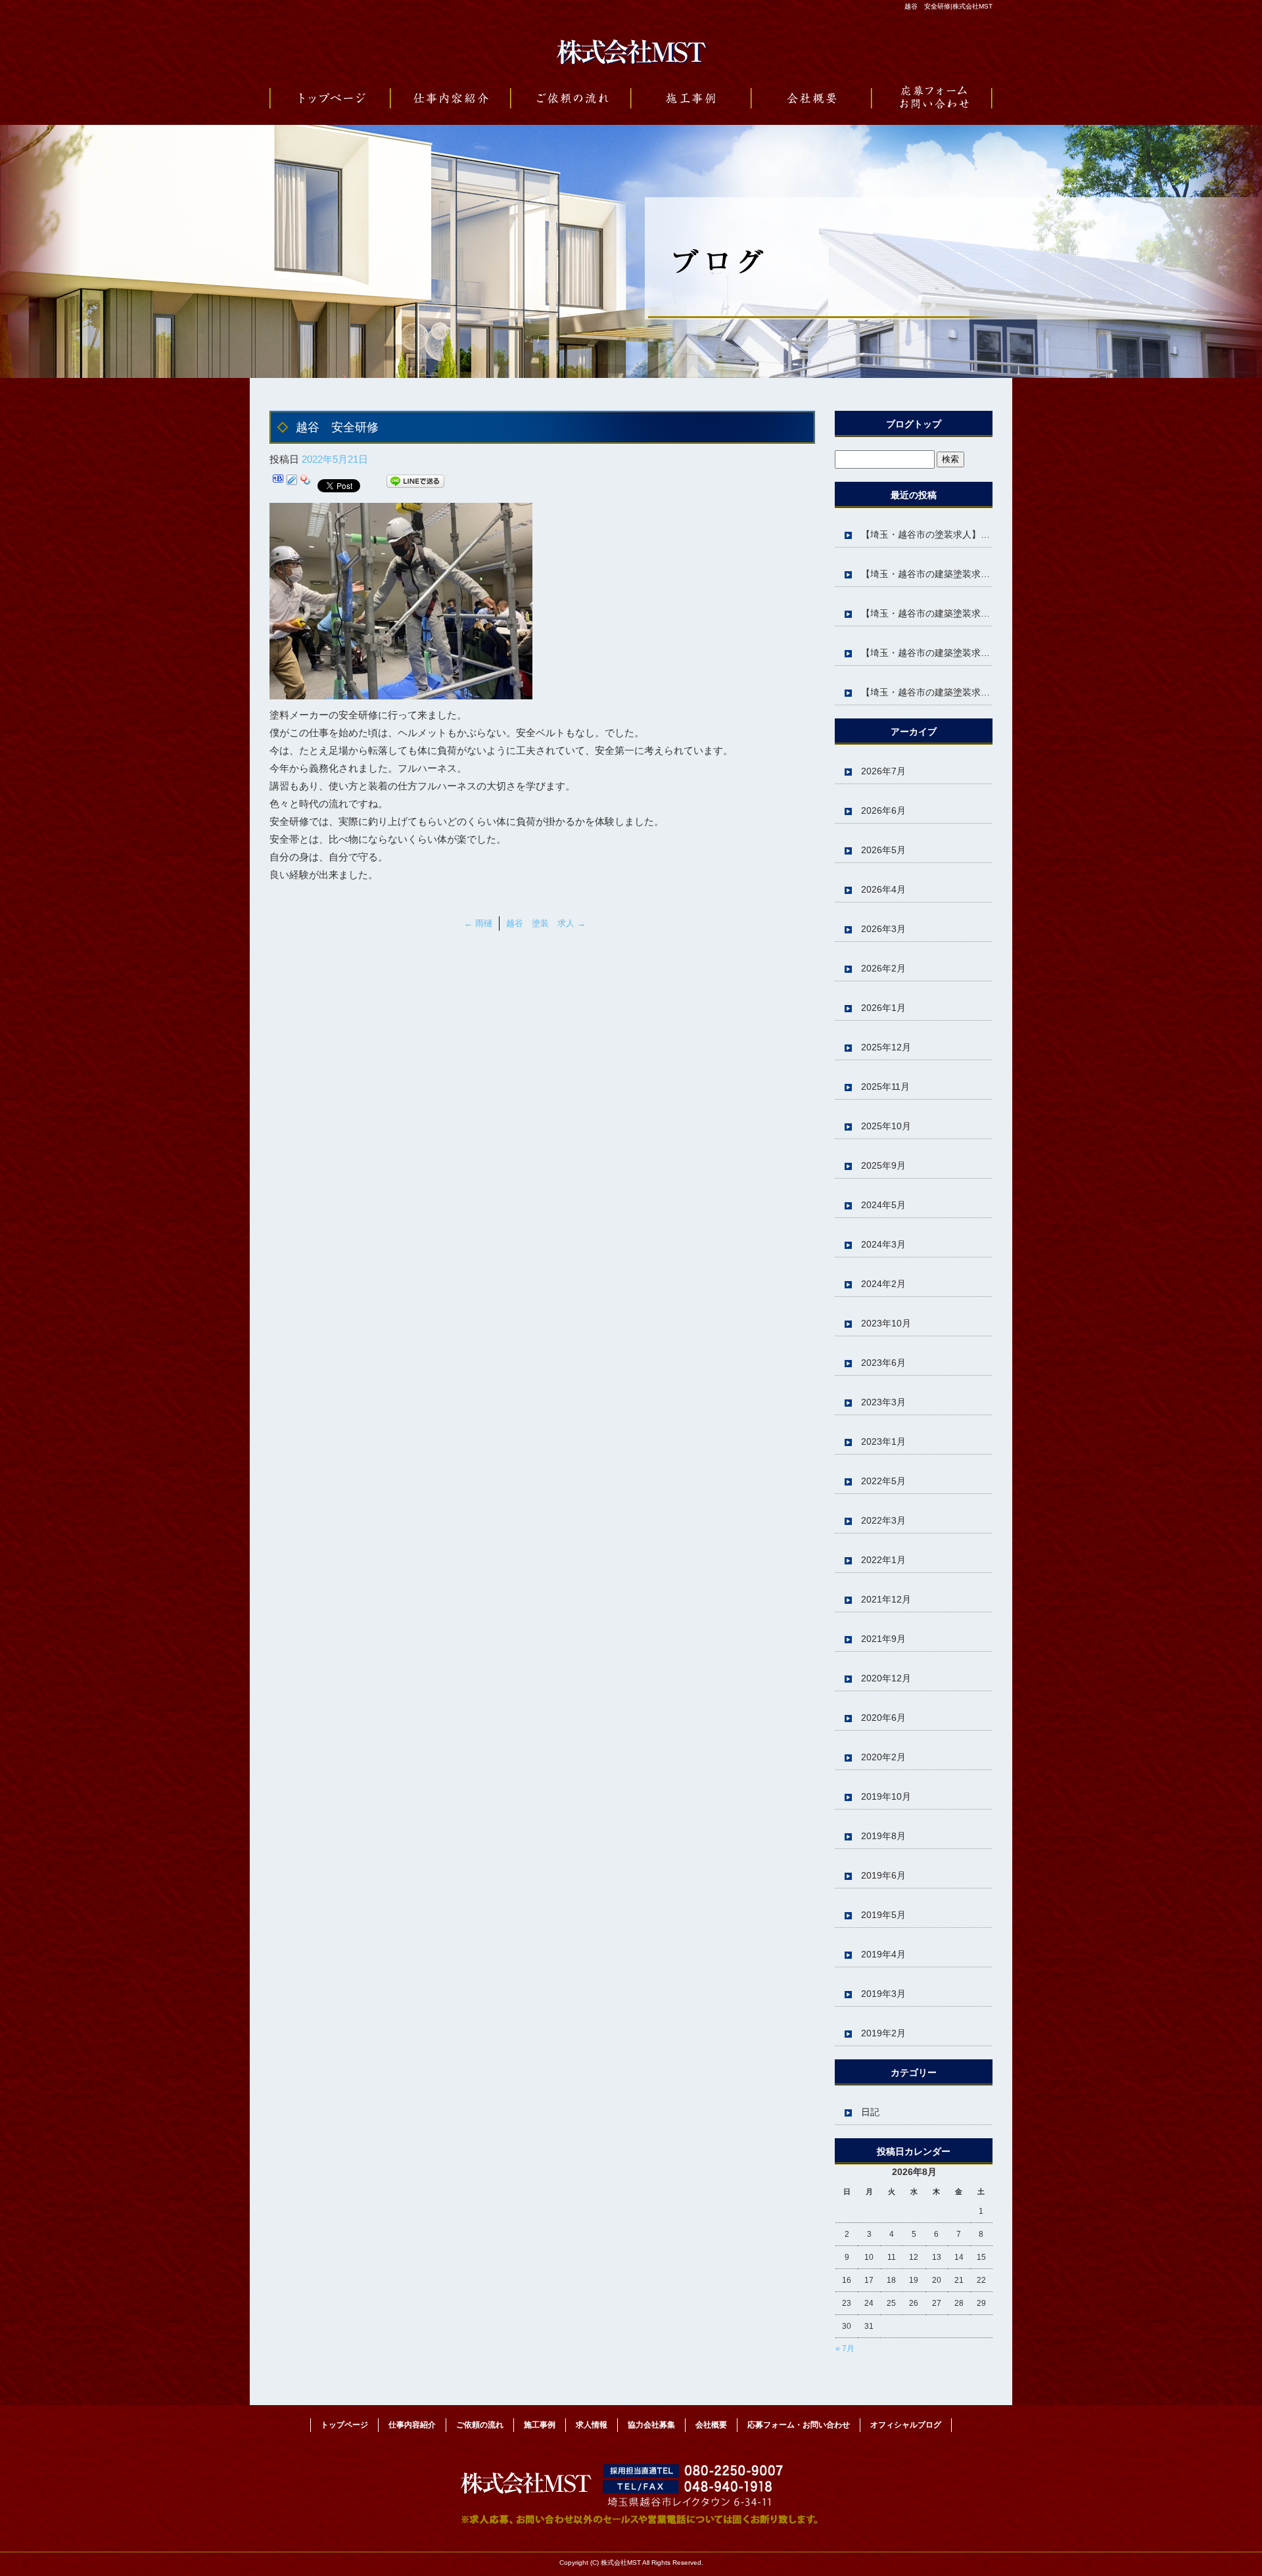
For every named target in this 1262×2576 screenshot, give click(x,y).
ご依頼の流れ (571, 99)
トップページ (330, 99)
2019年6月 (883, 1875)
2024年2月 (883, 1284)
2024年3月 (883, 1244)
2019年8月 (883, 1836)
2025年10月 (886, 1126)
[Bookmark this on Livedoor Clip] (292, 483)
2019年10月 (886, 1796)
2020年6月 (883, 1718)
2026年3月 (883, 929)
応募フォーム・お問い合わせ (932, 99)
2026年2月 (883, 968)
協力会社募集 (651, 2425)
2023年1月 (883, 1441)
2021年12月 (886, 1599)
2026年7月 (883, 771)
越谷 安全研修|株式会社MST (948, 6)
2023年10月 (886, 1323)
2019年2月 (883, 2033)
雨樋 (478, 923)
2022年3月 (883, 1520)
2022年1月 (883, 1560)
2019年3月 (883, 1994)
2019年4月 (883, 1954)
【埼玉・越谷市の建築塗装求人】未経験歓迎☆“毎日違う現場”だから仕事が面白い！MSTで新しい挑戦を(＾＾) (927, 653)
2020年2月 (883, 1757)
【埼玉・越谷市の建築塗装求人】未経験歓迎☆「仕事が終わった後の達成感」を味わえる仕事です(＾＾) (927, 613)
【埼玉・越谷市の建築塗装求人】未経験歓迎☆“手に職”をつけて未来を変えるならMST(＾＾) (927, 692)
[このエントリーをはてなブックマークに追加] (278, 483)
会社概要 (811, 99)
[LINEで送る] (415, 483)
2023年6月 (883, 1363)
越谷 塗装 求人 (546, 923)
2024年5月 (883, 1205)
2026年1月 (883, 1008)
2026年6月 (883, 810)
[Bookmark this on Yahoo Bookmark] (306, 483)
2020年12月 (886, 1678)
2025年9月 (883, 1165)
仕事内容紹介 (451, 99)
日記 (870, 2112)
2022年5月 (883, 1481)
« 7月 (845, 2349)
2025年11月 (885, 1087)
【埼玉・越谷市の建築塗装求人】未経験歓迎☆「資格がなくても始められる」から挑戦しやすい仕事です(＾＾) (927, 574)
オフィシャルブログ (906, 2425)
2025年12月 (886, 1047)
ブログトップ (914, 424)
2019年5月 (883, 1915)
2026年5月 (883, 850)
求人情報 (592, 2425)
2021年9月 (883, 1639)
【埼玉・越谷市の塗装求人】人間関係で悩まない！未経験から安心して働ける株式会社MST (927, 534)
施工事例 (691, 99)
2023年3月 (883, 1402)
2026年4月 (883, 889)
